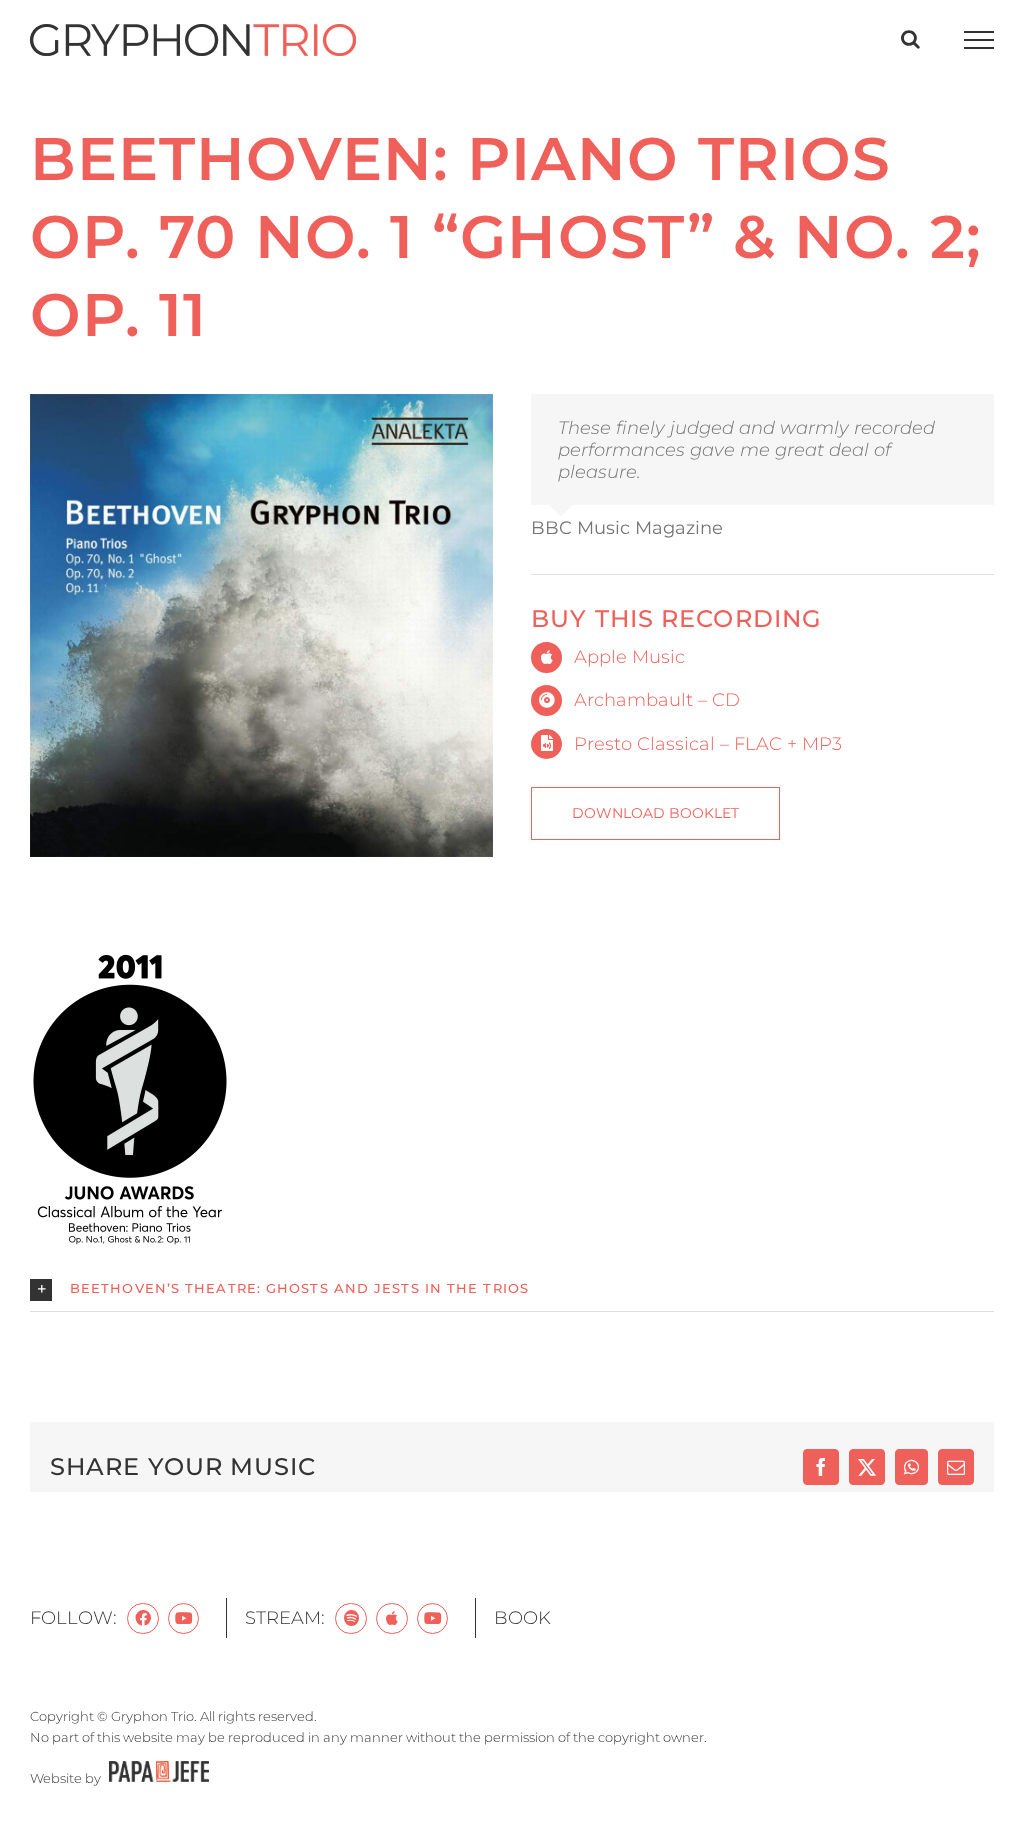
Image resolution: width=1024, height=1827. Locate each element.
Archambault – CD (657, 700)
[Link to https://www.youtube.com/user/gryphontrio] (184, 1619)
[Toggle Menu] (979, 40)
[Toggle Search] (910, 39)
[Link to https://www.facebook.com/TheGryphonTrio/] (143, 1619)
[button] (512, 1290)
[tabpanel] (512, 1129)
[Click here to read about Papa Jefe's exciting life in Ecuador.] (156, 1778)
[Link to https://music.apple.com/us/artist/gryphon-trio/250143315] (392, 1619)
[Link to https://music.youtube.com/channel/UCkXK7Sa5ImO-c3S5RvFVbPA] (433, 1619)
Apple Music (629, 657)
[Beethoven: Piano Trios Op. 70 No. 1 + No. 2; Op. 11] (261, 403)
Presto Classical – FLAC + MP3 (708, 744)
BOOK (522, 1618)
